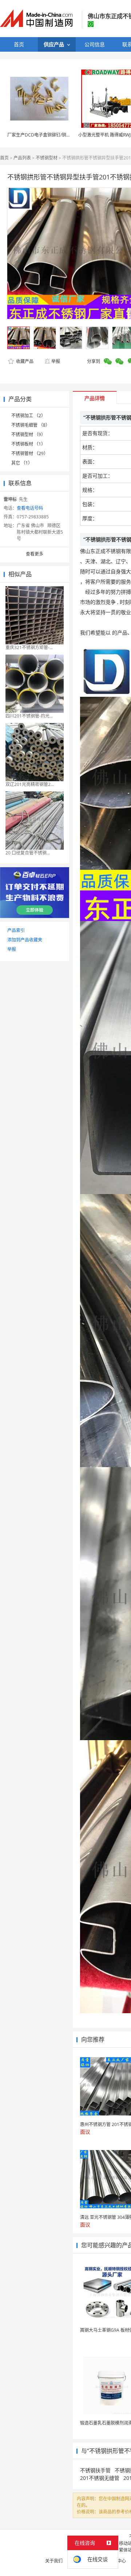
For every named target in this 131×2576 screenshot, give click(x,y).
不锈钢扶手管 (95, 2470)
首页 (4, 158)
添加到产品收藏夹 (25, 940)
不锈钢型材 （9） (28, 434)
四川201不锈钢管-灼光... (29, 716)
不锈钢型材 (47, 158)
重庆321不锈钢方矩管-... (29, 647)
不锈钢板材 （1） (28, 444)
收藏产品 (24, 361)
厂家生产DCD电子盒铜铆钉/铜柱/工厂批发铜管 (53, 135)
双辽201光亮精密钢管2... (30, 784)
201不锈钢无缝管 (100, 2478)
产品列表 (22, 158)
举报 (56, 361)
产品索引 (16, 930)
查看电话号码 (30, 508)
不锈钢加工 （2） (28, 416)
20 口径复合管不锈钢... (28, 853)
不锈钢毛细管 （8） (31, 425)
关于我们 (54, 2561)
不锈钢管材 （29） (30, 453)
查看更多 (35, 554)
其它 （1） (22, 463)
